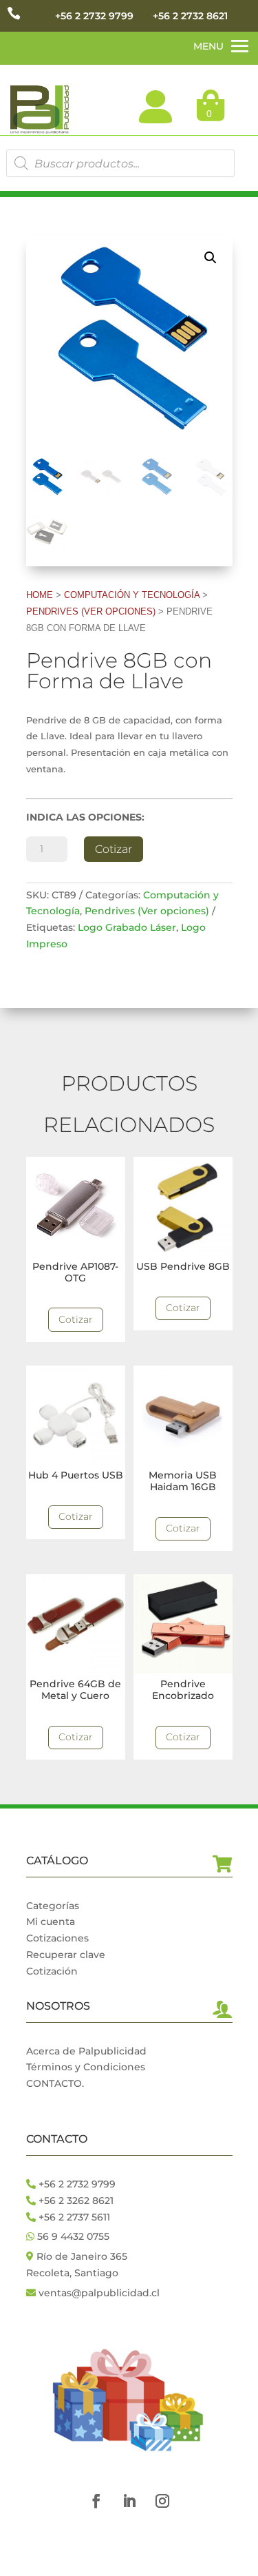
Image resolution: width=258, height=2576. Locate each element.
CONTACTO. (55, 2083)
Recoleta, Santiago (72, 2273)
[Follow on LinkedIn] (129, 2501)
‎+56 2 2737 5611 (73, 2217)
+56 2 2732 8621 (190, 16)
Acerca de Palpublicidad (86, 2051)
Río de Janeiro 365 (82, 2256)
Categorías (53, 1906)
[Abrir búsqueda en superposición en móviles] (120, 163)
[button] (211, 258)
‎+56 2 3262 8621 (75, 2201)
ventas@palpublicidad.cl (99, 2293)
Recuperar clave (66, 1955)
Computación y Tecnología (132, 595)
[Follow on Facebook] (96, 2501)
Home (40, 595)
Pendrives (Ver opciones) (91, 611)
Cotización (52, 1971)
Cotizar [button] (76, 1319)
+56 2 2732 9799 (94, 16)
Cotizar (114, 849)
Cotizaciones (57, 1938)
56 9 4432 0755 (72, 2236)
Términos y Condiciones (86, 2067)
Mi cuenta (51, 1921)
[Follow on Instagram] (162, 2501)
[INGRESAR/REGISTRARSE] (155, 107)
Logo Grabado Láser (127, 927)
